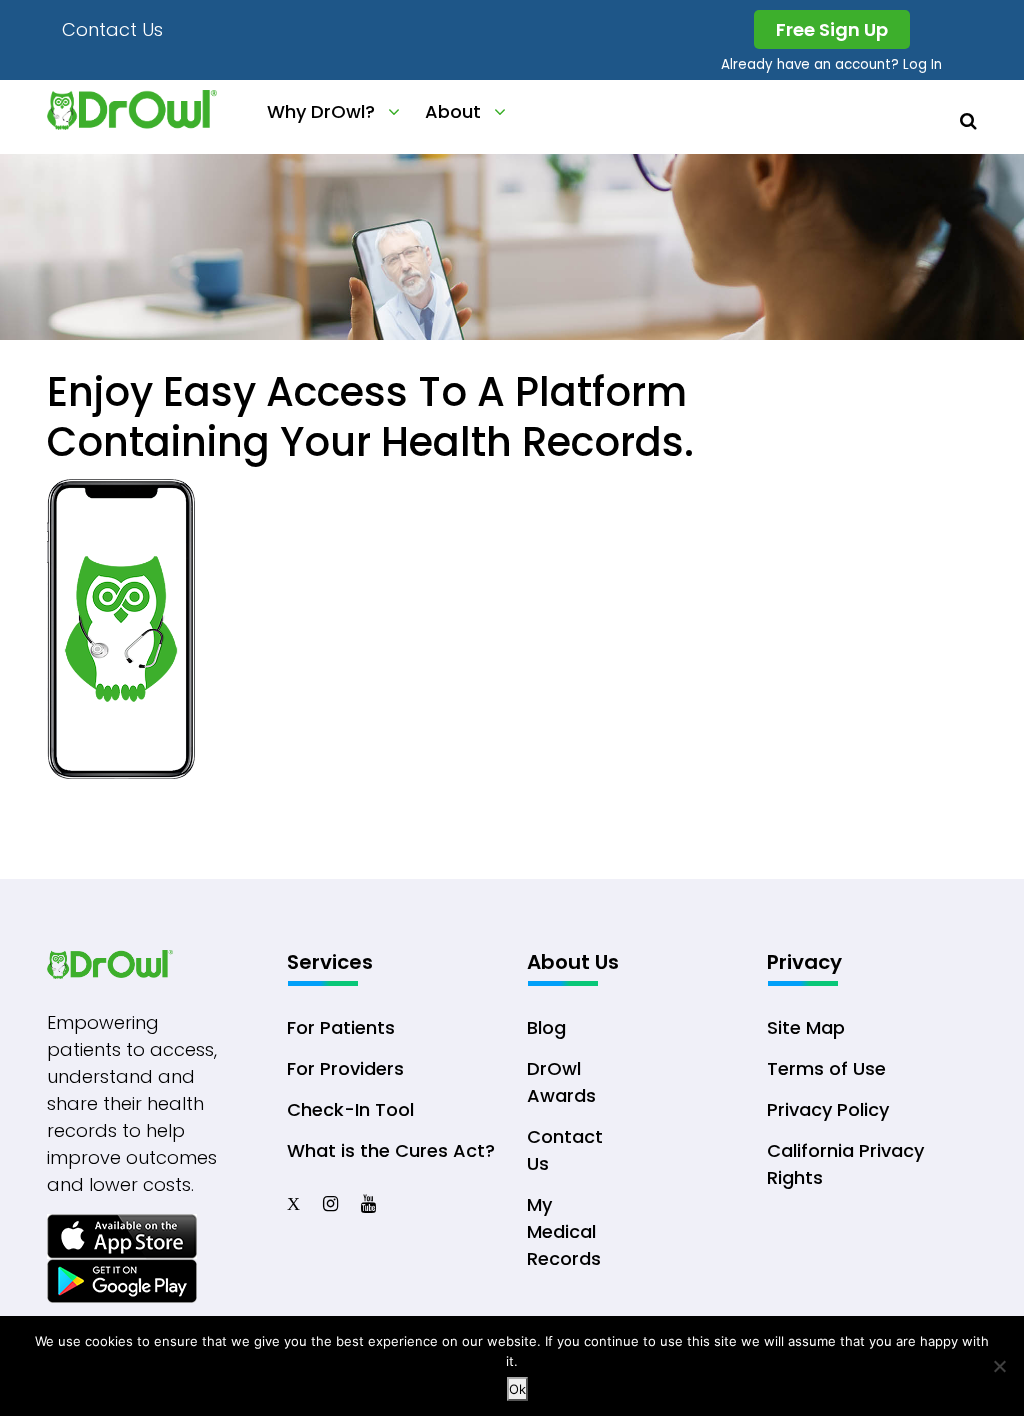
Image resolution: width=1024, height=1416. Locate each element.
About (453, 111)
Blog (546, 1027)
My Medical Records (564, 1231)
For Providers (345, 1068)
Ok (517, 1389)
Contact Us (112, 29)
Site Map (806, 1027)
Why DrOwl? (321, 111)
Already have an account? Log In (831, 64)
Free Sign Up (832, 29)
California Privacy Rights (845, 1164)
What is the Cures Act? (391, 1150)
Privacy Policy (828, 1109)
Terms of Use (826, 1068)
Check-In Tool (350, 1109)
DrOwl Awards (561, 1082)
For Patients (341, 1027)
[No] (999, 1366)
